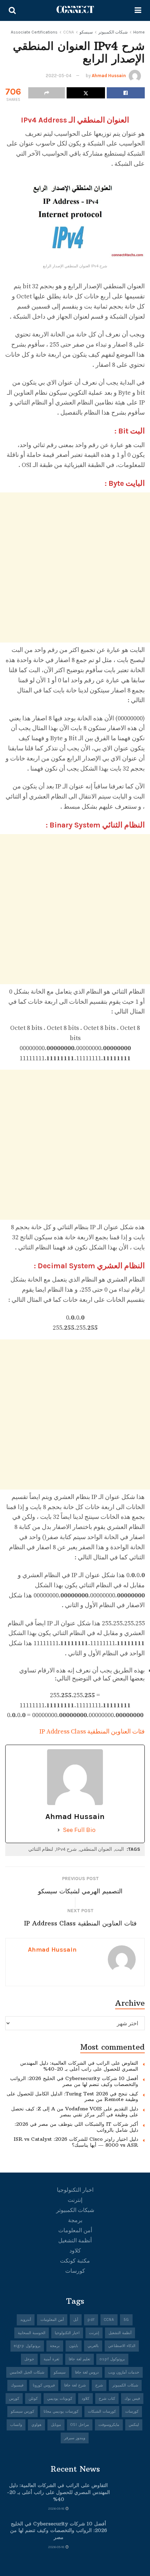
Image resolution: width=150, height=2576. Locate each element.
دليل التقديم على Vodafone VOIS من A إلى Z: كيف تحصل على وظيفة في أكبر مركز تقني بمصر (75, 2112)
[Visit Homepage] (75, 10)
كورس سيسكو (22, 2411)
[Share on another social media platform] (47, 93)
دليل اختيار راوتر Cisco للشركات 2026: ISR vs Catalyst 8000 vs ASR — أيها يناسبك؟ (76, 2142)
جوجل (29, 2359)
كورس (14, 2399)
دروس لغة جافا (87, 2372)
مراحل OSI (80, 2425)
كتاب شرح (107, 2399)
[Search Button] (12, 10)
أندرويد (26, 2320)
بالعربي (93, 2346)
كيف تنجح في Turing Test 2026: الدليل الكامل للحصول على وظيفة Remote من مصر (72, 2097)
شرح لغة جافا (75, 2385)
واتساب (16, 2425)
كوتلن (33, 2399)
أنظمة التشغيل (75, 2240)
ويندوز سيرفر (75, 2438)
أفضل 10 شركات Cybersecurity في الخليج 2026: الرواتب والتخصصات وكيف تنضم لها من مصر (74, 2081)
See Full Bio (79, 1830)
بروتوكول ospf (112, 2359)
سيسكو (86, 32)
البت (119, 1849)
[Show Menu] (138, 10)
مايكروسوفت (109, 2425)
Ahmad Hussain (109, 76)
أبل (76, 2320)
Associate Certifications (34, 32)
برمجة (75, 2220)
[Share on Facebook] (126, 93)
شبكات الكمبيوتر (113, 32)
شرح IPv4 (66, 1849)
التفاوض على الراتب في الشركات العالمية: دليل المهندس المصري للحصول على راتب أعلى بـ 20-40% (79, 2066)
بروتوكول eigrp (27, 2346)
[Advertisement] (75, 567)
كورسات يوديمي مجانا (61, 2411)
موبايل (56, 2425)
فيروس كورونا (44, 2385)
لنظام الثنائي (41, 1849)
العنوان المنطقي (96, 1849)
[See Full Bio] (59, 1830)
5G (126, 2320)
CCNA (69, 32)
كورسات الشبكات (102, 2411)
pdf (91, 2320)
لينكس (134, 2425)
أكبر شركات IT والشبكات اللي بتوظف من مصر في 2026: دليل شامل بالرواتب (76, 2127)
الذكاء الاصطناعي (122, 2346)
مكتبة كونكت (75, 2261)
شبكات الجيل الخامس (27, 2372)
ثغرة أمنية (51, 2359)
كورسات (75, 2271)
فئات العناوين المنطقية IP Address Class (92, 1732)
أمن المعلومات (75, 2230)
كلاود (75, 2251)
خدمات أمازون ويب (124, 2372)
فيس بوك (132, 2399)
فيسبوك (17, 2385)
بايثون (74, 2346)
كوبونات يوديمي (60, 2399)
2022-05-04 (59, 76)
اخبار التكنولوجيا (75, 2190)
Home (139, 32)
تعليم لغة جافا (80, 2359)
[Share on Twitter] (86, 93)
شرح (99, 2385)
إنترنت (75, 2200)
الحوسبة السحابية (32, 2333)
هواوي (36, 2425)
